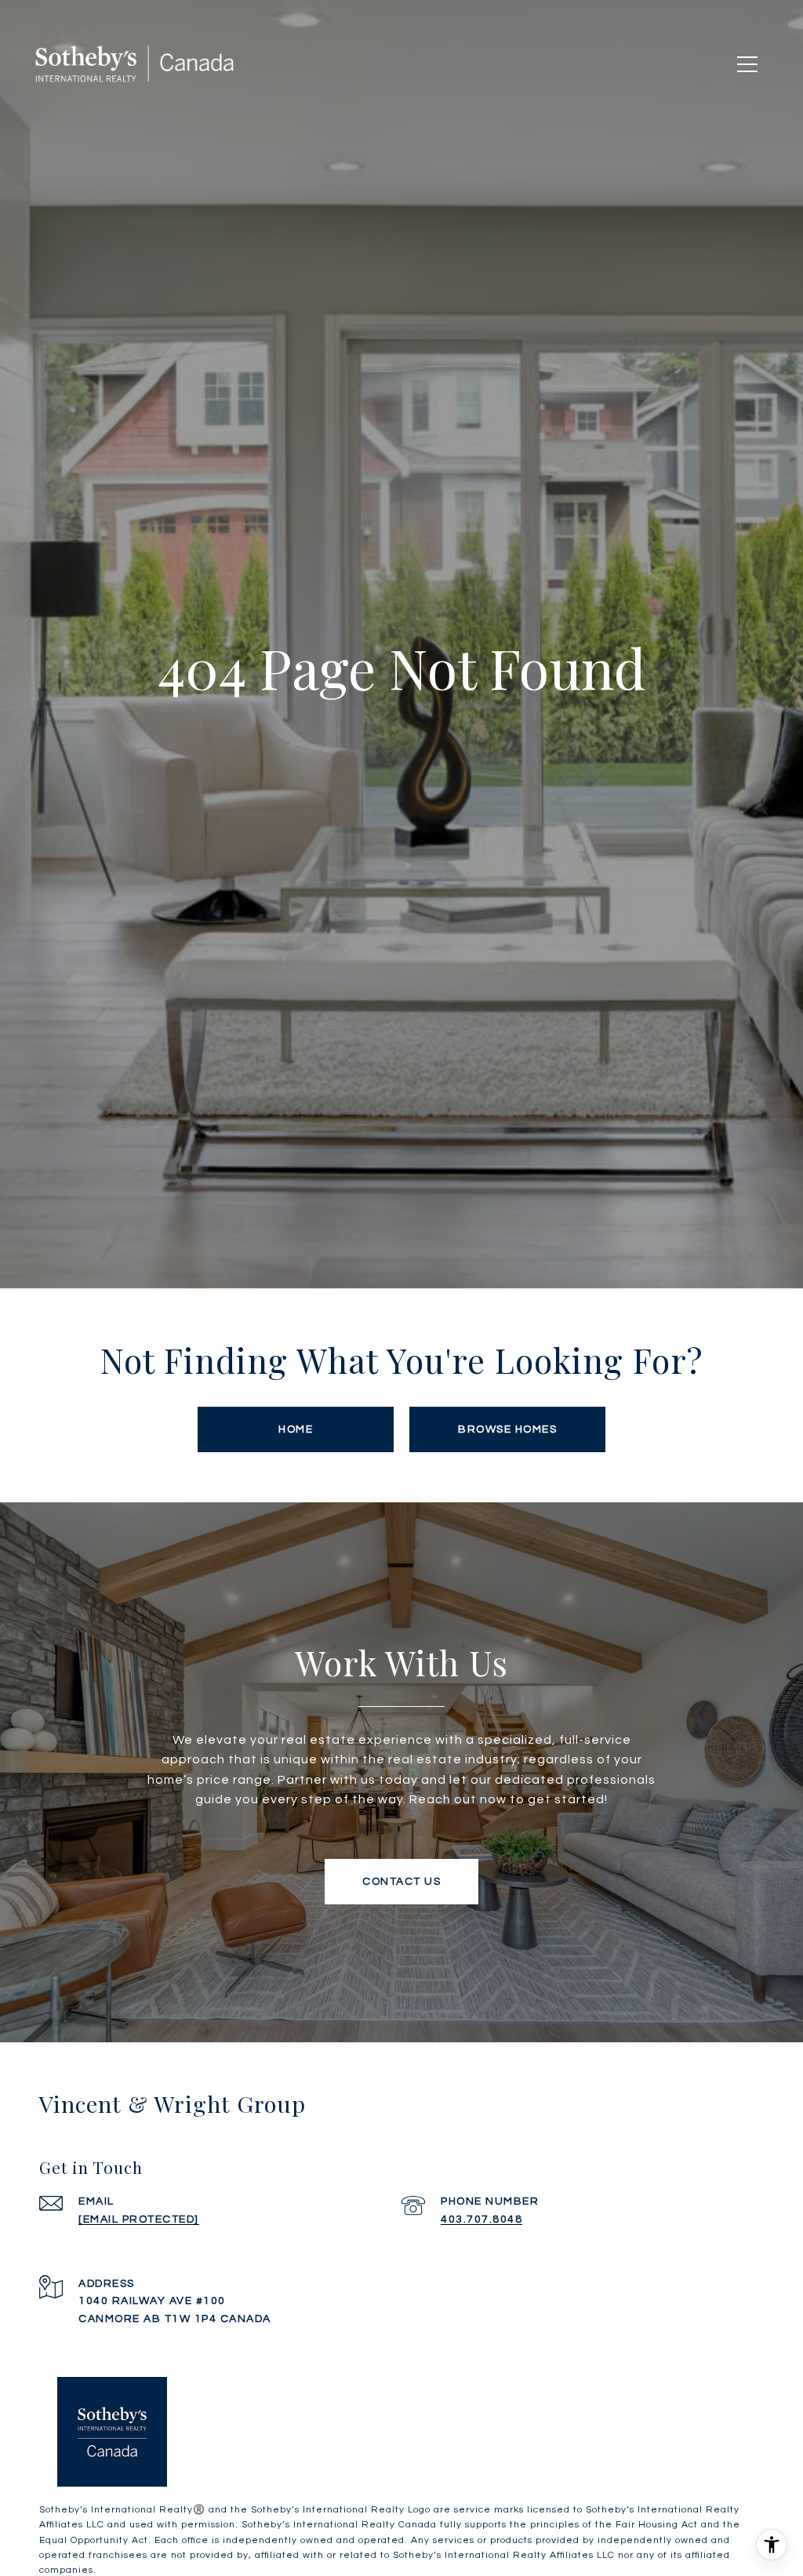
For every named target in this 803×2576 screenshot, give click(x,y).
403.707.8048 (481, 2219)
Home (296, 1429)
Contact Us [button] (401, 1882)
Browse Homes (507, 1429)
